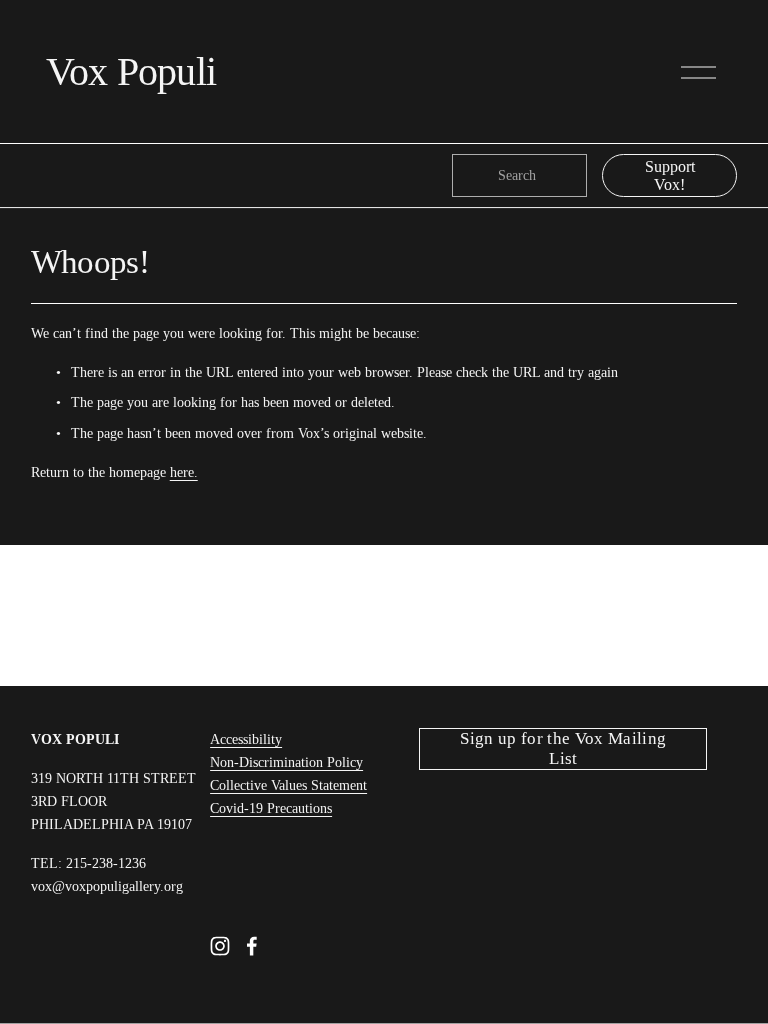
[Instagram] (220, 946)
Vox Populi (131, 71)
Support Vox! (670, 175)
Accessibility (246, 739)
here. (184, 472)
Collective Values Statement (288, 785)
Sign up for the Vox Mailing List (563, 748)
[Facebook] (252, 946)
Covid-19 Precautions (271, 808)
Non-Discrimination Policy (286, 762)
